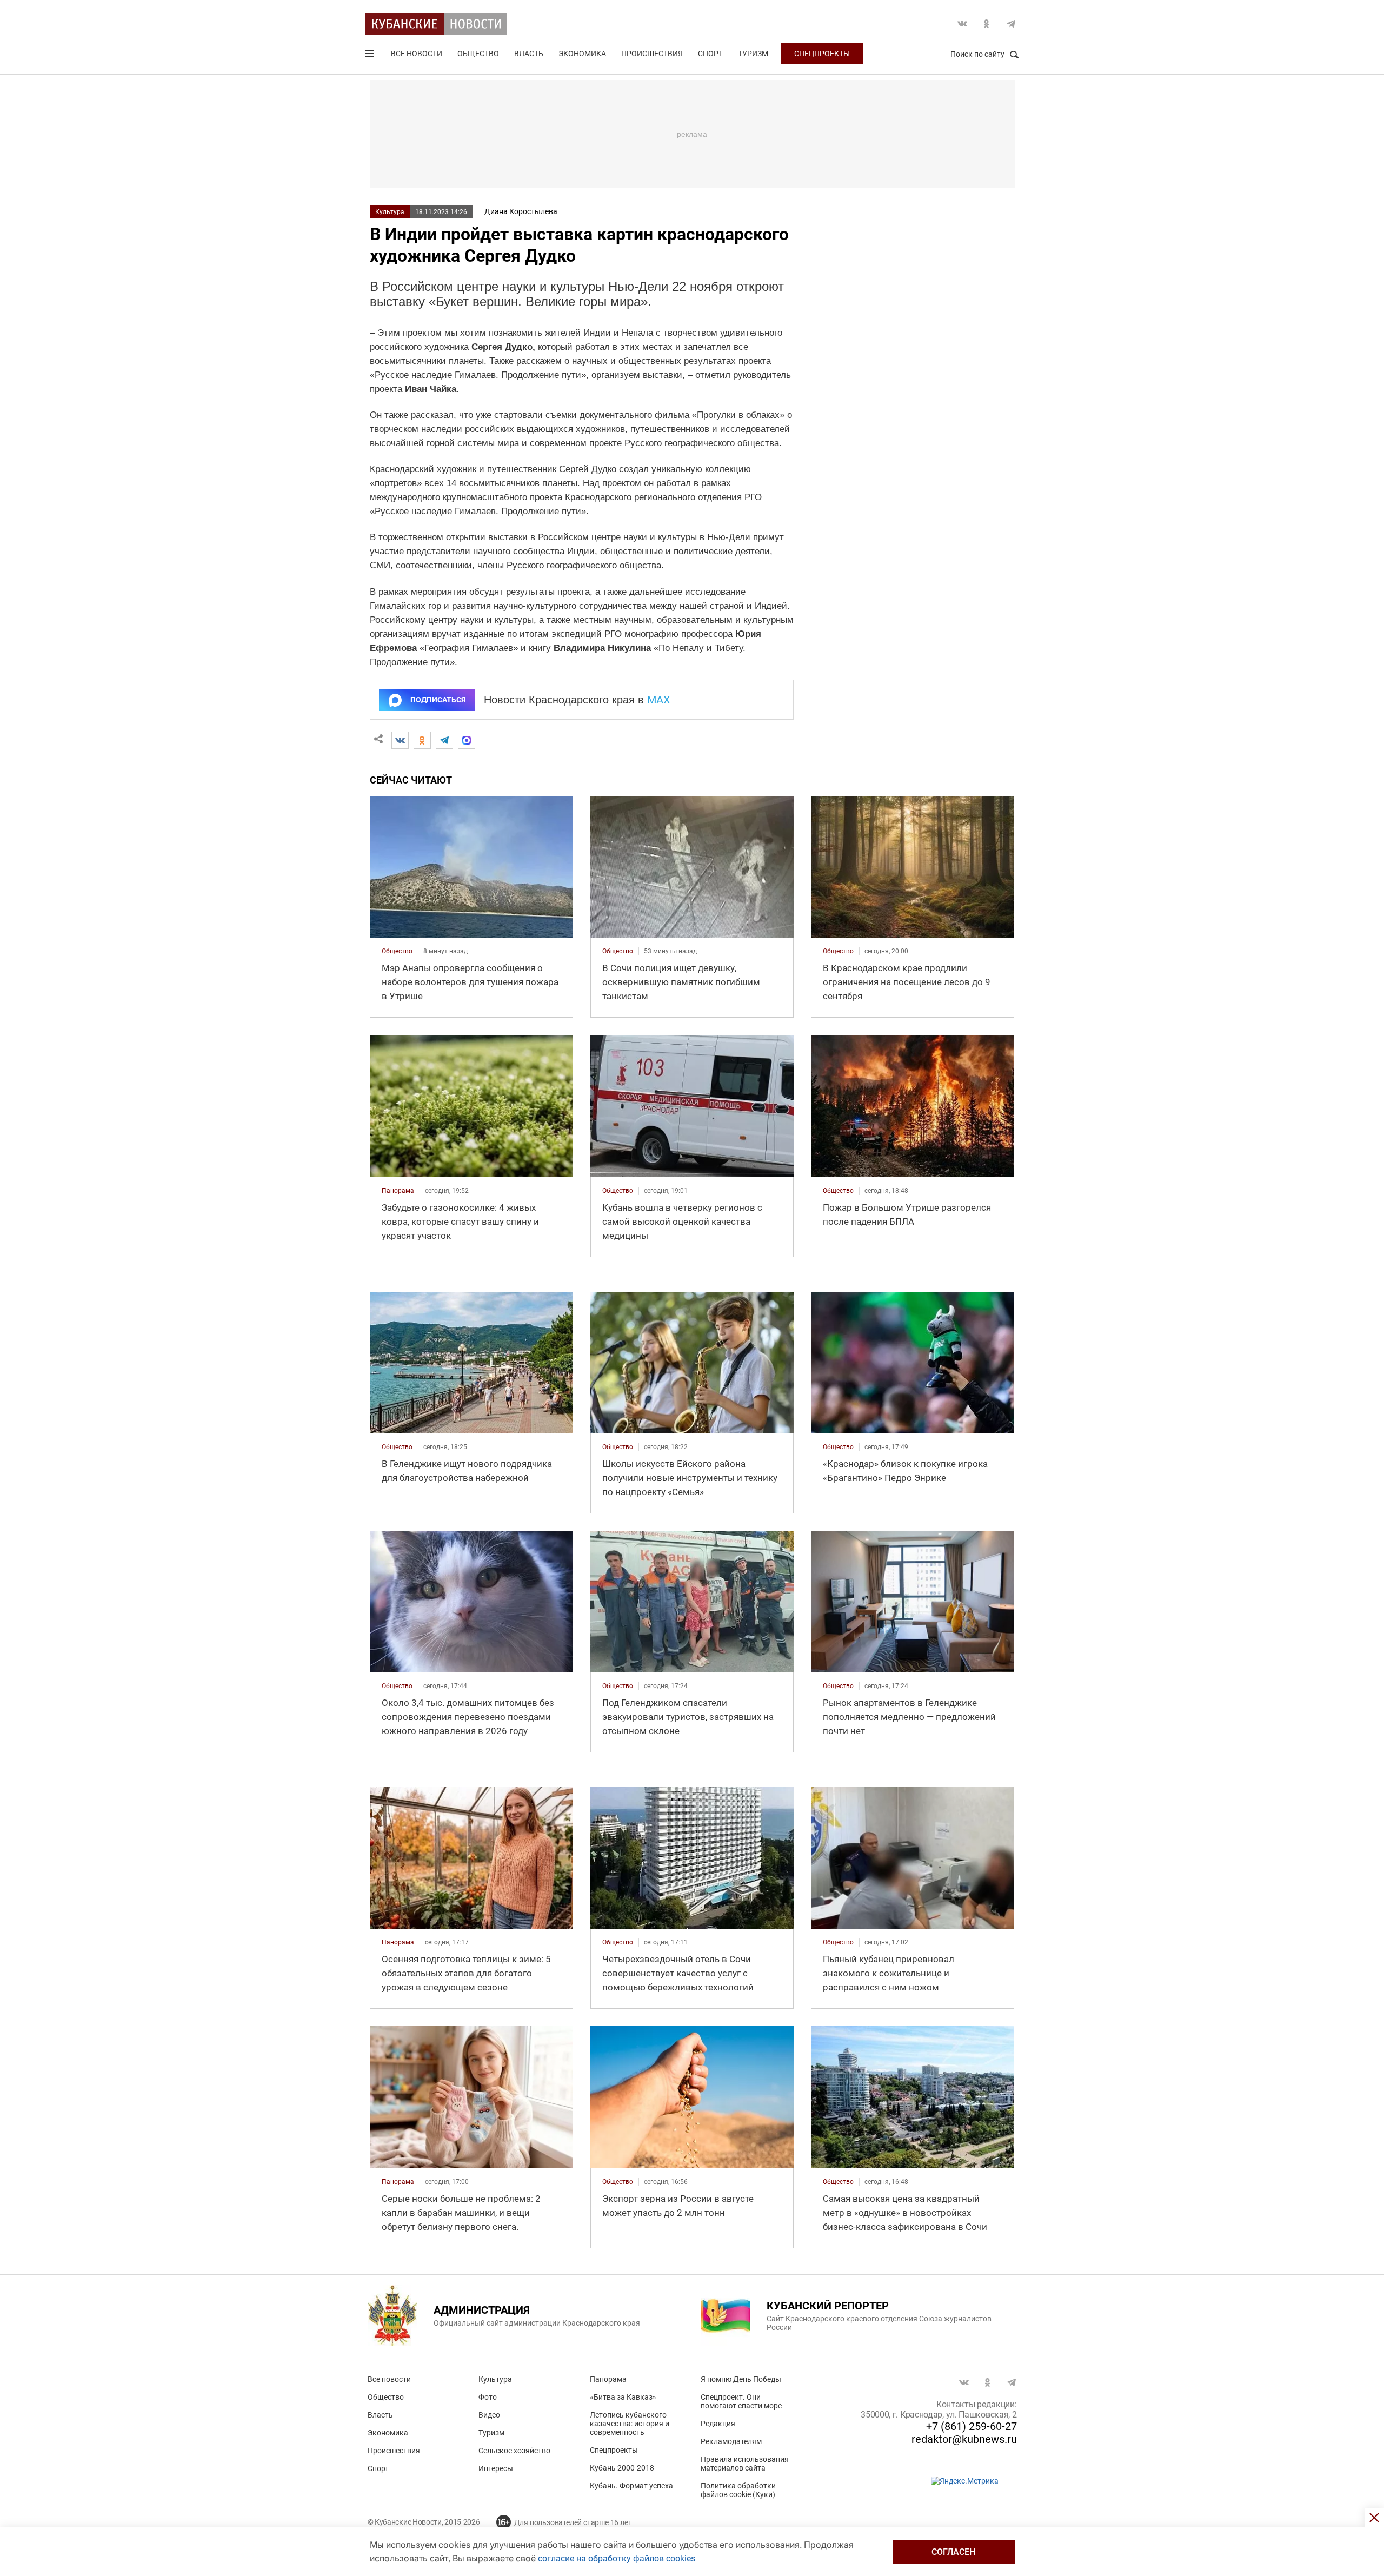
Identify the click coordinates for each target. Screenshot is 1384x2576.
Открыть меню (371, 56)
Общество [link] (397, 951)
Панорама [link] (398, 1191)
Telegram (1011, 24)
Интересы (496, 2468)
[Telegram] (444, 740)
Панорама (608, 2379)
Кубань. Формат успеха (631, 2486)
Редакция (718, 2424)
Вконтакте (962, 24)
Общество (478, 54)
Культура (390, 212)
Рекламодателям (731, 2441)
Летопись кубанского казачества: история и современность (630, 2424)
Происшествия (652, 54)
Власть (529, 54)
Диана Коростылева (521, 211)
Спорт (710, 54)
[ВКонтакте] (400, 740)
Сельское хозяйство (514, 2451)
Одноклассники (987, 24)
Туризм (753, 54)
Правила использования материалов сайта (745, 2464)
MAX (659, 700)
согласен (953, 2552)
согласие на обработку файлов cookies (617, 2558)
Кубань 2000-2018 (622, 2468)
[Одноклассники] (422, 740)
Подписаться (438, 700)
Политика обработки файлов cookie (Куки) (738, 2490)
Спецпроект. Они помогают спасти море (741, 2401)
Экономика (582, 54)
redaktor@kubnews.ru (964, 2439)
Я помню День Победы (741, 2379)
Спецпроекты (822, 54)
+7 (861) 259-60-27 (972, 2426)
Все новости (417, 54)
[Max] (467, 740)
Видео (489, 2415)
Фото (488, 2397)
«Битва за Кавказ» (623, 2397)
